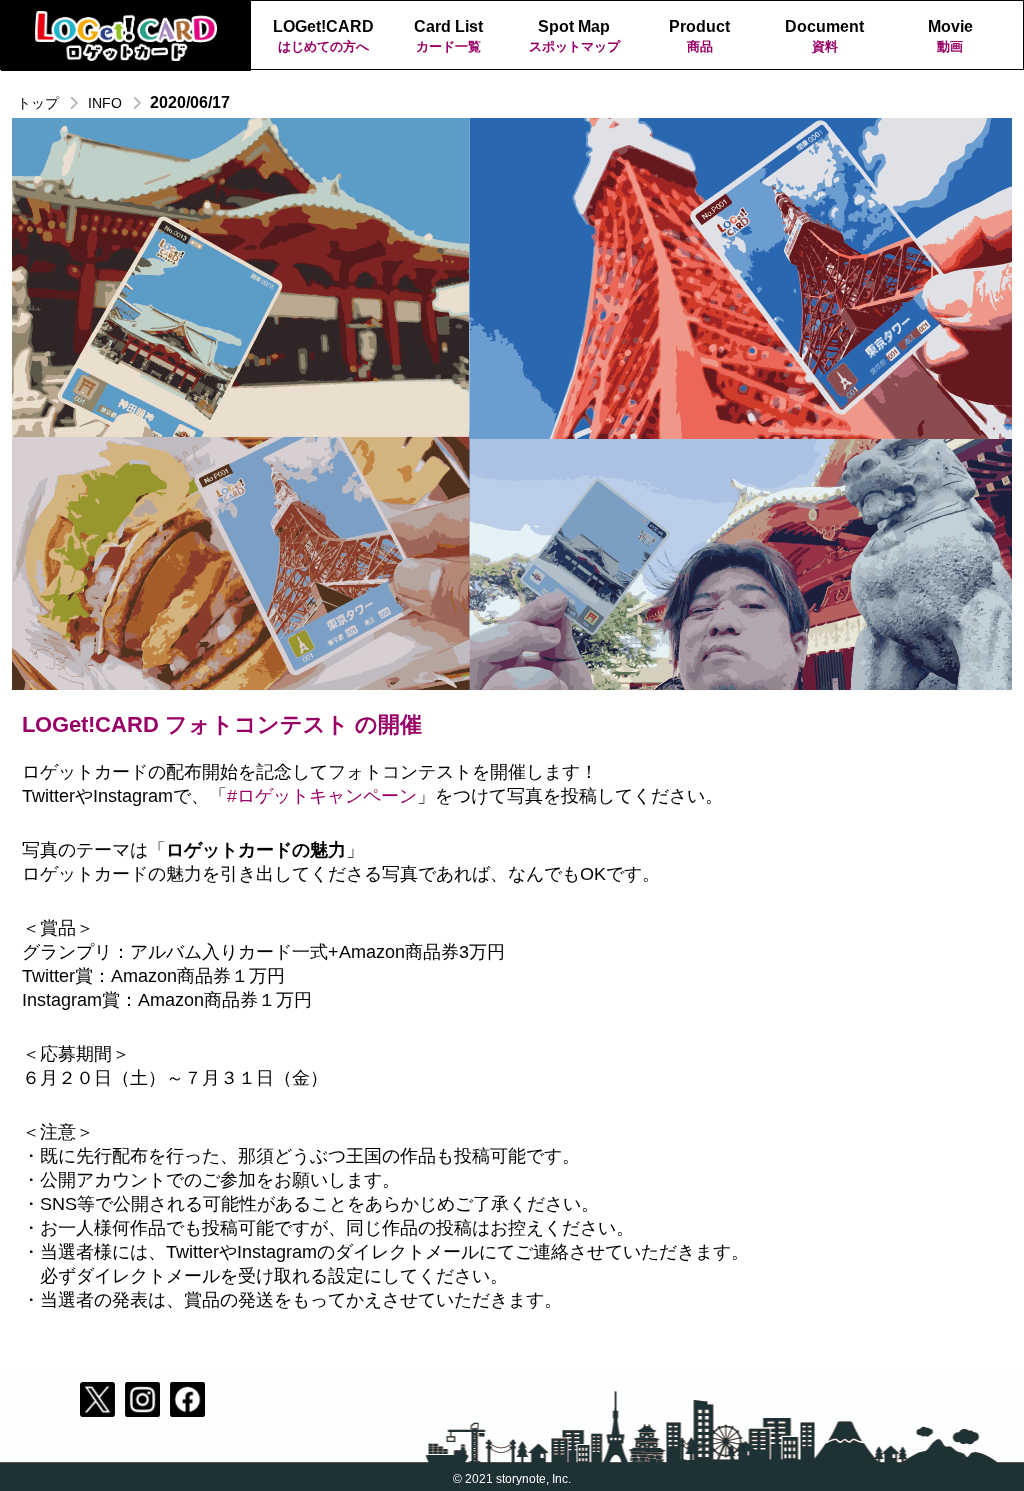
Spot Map (574, 36)
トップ (38, 103)
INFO (105, 103)
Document (824, 36)
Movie (950, 36)
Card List (448, 36)
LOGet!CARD (323, 36)
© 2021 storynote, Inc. (512, 1479)
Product (699, 36)
